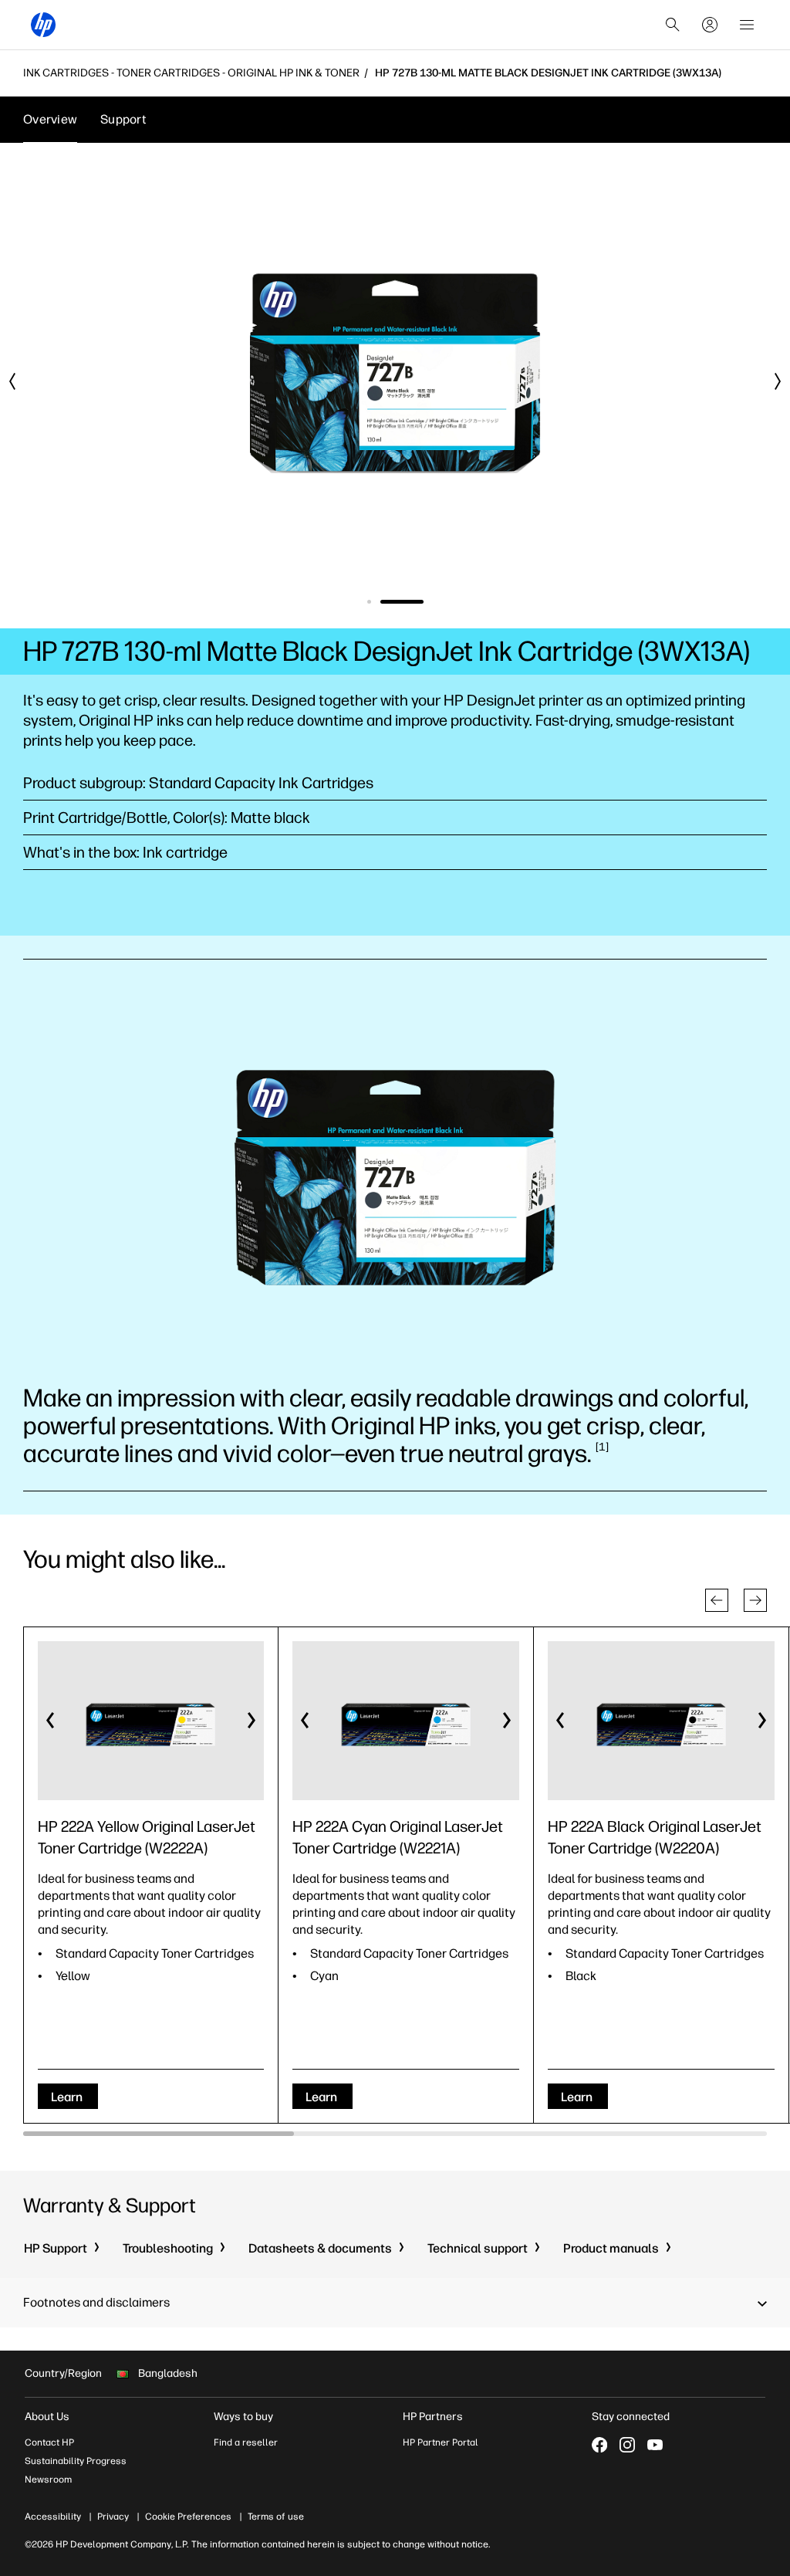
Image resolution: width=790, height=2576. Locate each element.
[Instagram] (627, 2445)
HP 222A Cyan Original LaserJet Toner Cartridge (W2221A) (398, 1837)
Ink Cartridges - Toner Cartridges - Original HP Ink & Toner (191, 73)
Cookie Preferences (188, 2517)
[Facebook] (599, 2445)
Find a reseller (246, 2442)
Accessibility (53, 2517)
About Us (47, 2417)
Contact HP (49, 2442)
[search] (673, 25)
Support (123, 119)
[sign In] (710, 25)
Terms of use (276, 2517)
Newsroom (48, 2480)
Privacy (113, 2517)
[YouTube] (655, 2445)
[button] (717, 1600)
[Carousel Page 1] (369, 602)
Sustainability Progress (76, 2461)
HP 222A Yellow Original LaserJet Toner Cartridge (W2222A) (147, 1837)
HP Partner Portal (441, 2442)
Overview (50, 119)
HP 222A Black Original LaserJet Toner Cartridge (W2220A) (655, 1837)
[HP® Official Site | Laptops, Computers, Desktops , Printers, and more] (43, 25)
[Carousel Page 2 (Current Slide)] (402, 602)
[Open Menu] (747, 25)
